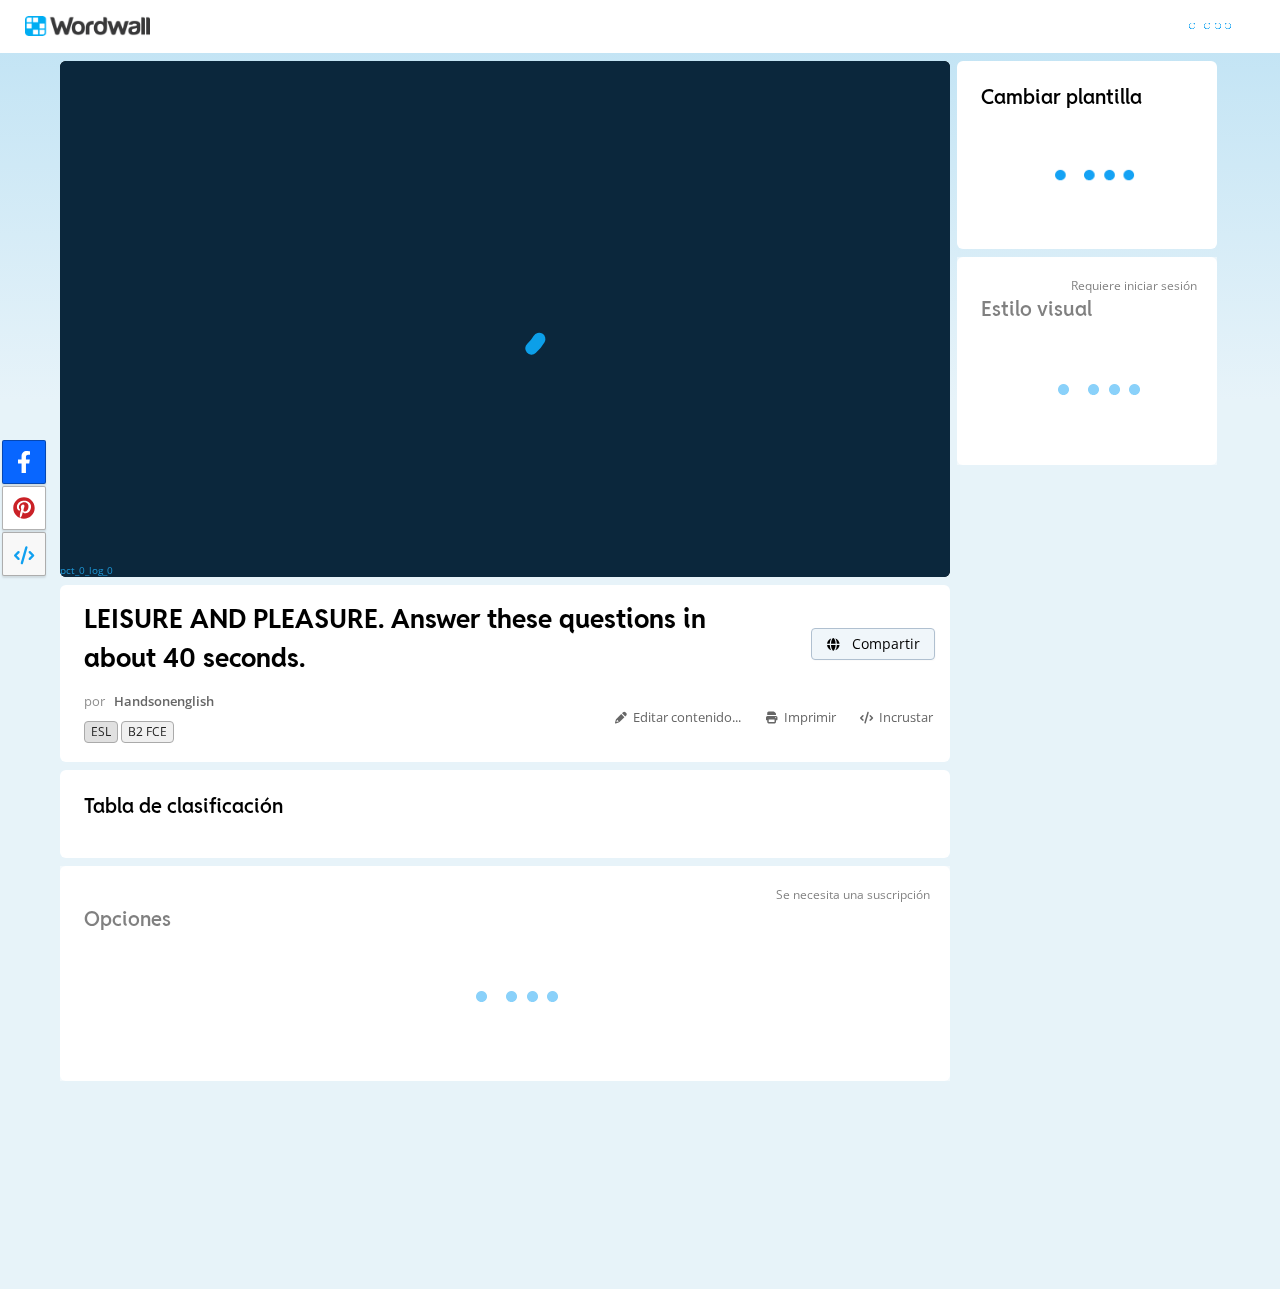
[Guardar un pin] (24, 508)
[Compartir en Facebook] (24, 462)
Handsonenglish (164, 701)
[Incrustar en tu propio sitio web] (24, 554)
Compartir (884, 643)
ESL (101, 731)
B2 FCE (147, 731)
